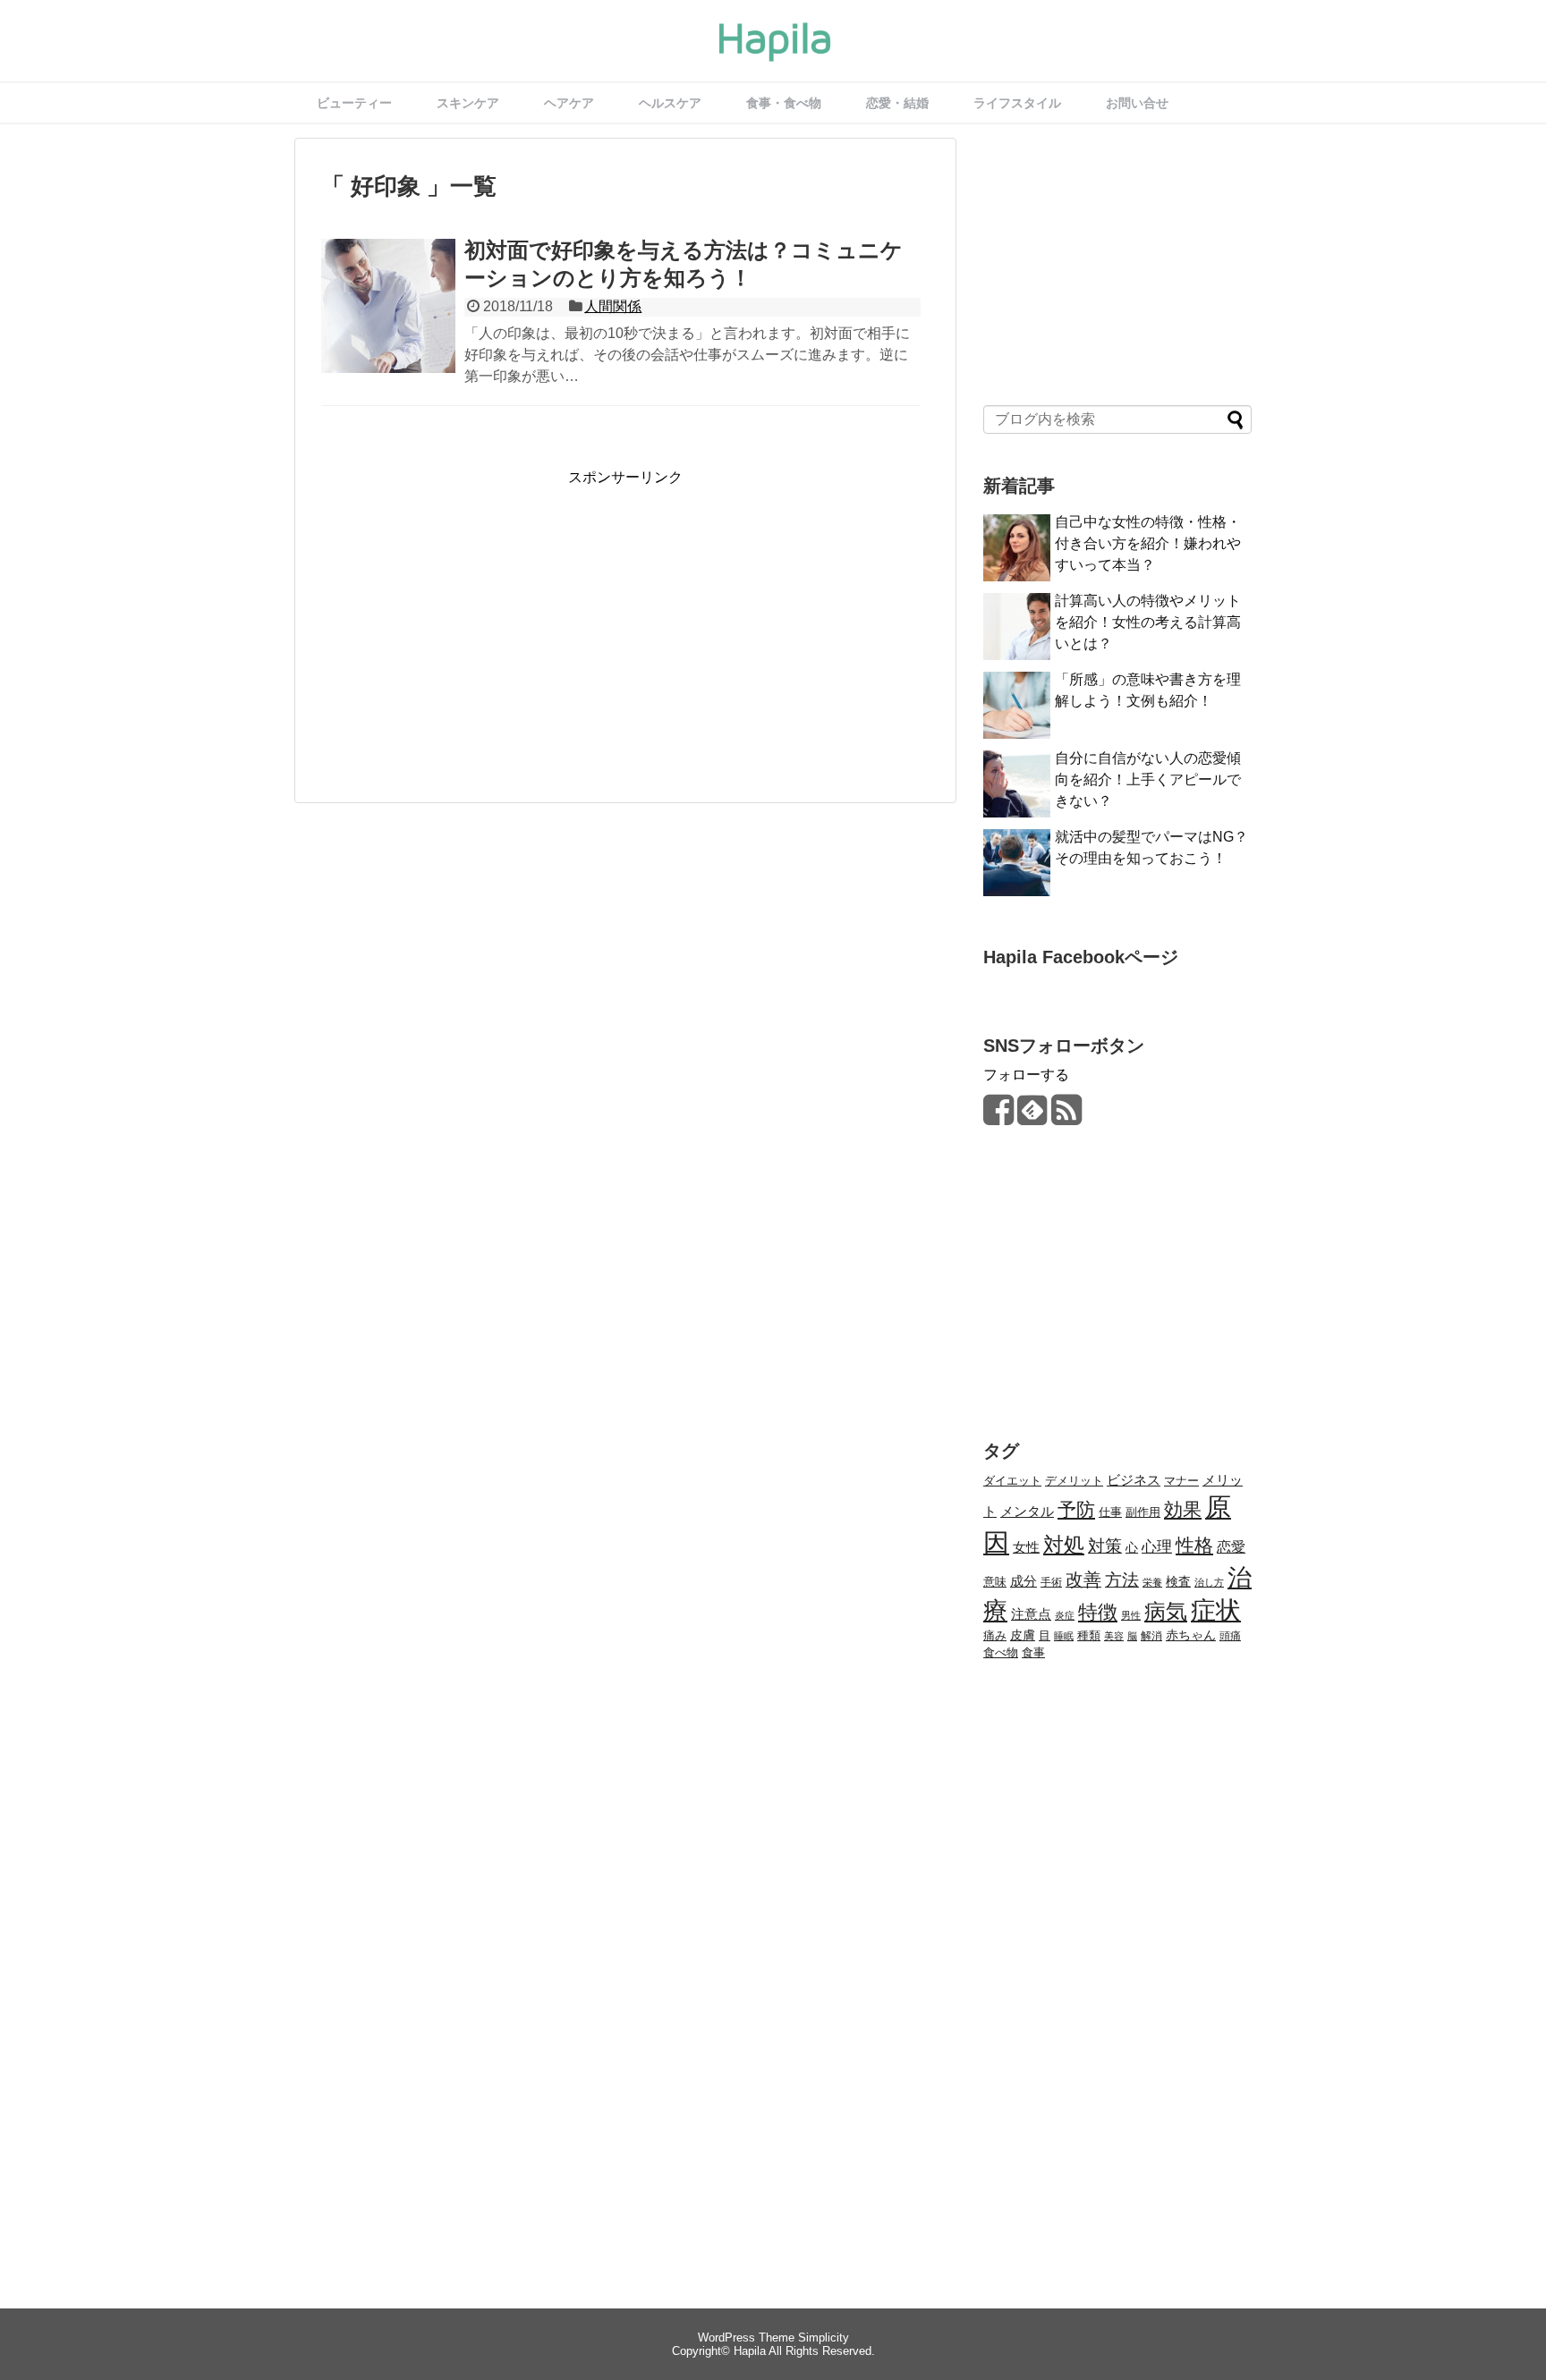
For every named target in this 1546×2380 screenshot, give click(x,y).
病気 (1166, 1612)
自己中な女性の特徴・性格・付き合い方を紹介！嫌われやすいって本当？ (1148, 543)
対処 (1064, 1545)
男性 (1131, 1615)
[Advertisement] (471, 613)
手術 (1051, 1582)
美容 (1114, 1636)
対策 (1105, 1546)
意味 (995, 1582)
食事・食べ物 (784, 102)
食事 (1033, 1653)
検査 (1178, 1582)
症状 (1216, 1610)
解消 (1151, 1636)
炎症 (1065, 1615)
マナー (1181, 1481)
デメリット (1074, 1481)
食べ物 (1001, 1652)
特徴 (1098, 1612)
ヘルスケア (670, 102)
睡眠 (1064, 1636)
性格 (1194, 1545)
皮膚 (1023, 1635)
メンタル (1027, 1511)
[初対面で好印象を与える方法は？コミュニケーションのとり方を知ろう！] (388, 326)
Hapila (750, 2351)
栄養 (1152, 1582)
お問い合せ (1137, 102)
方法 (1122, 1580)
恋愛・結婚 (897, 102)
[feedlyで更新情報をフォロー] (1032, 1117)
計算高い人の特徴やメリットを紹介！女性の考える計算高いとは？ (1148, 622)
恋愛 (1231, 1547)
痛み (995, 1636)
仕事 (1110, 1512)
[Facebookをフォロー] (998, 1117)
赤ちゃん (1191, 1635)
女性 (1026, 1547)
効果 (1183, 1509)
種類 (1089, 1635)
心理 (1157, 1546)
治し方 (1209, 1582)
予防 (1076, 1509)
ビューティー (354, 102)
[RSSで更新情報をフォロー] (1066, 1117)
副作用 (1143, 1512)
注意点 (1031, 1614)
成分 (1024, 1581)
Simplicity (824, 2338)
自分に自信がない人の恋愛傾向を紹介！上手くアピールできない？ (1148, 779)
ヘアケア (569, 102)
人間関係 (613, 306)
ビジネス (1134, 1480)
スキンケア (468, 102)
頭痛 (1230, 1635)
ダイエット (1012, 1481)
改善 (1083, 1580)
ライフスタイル (1017, 102)
